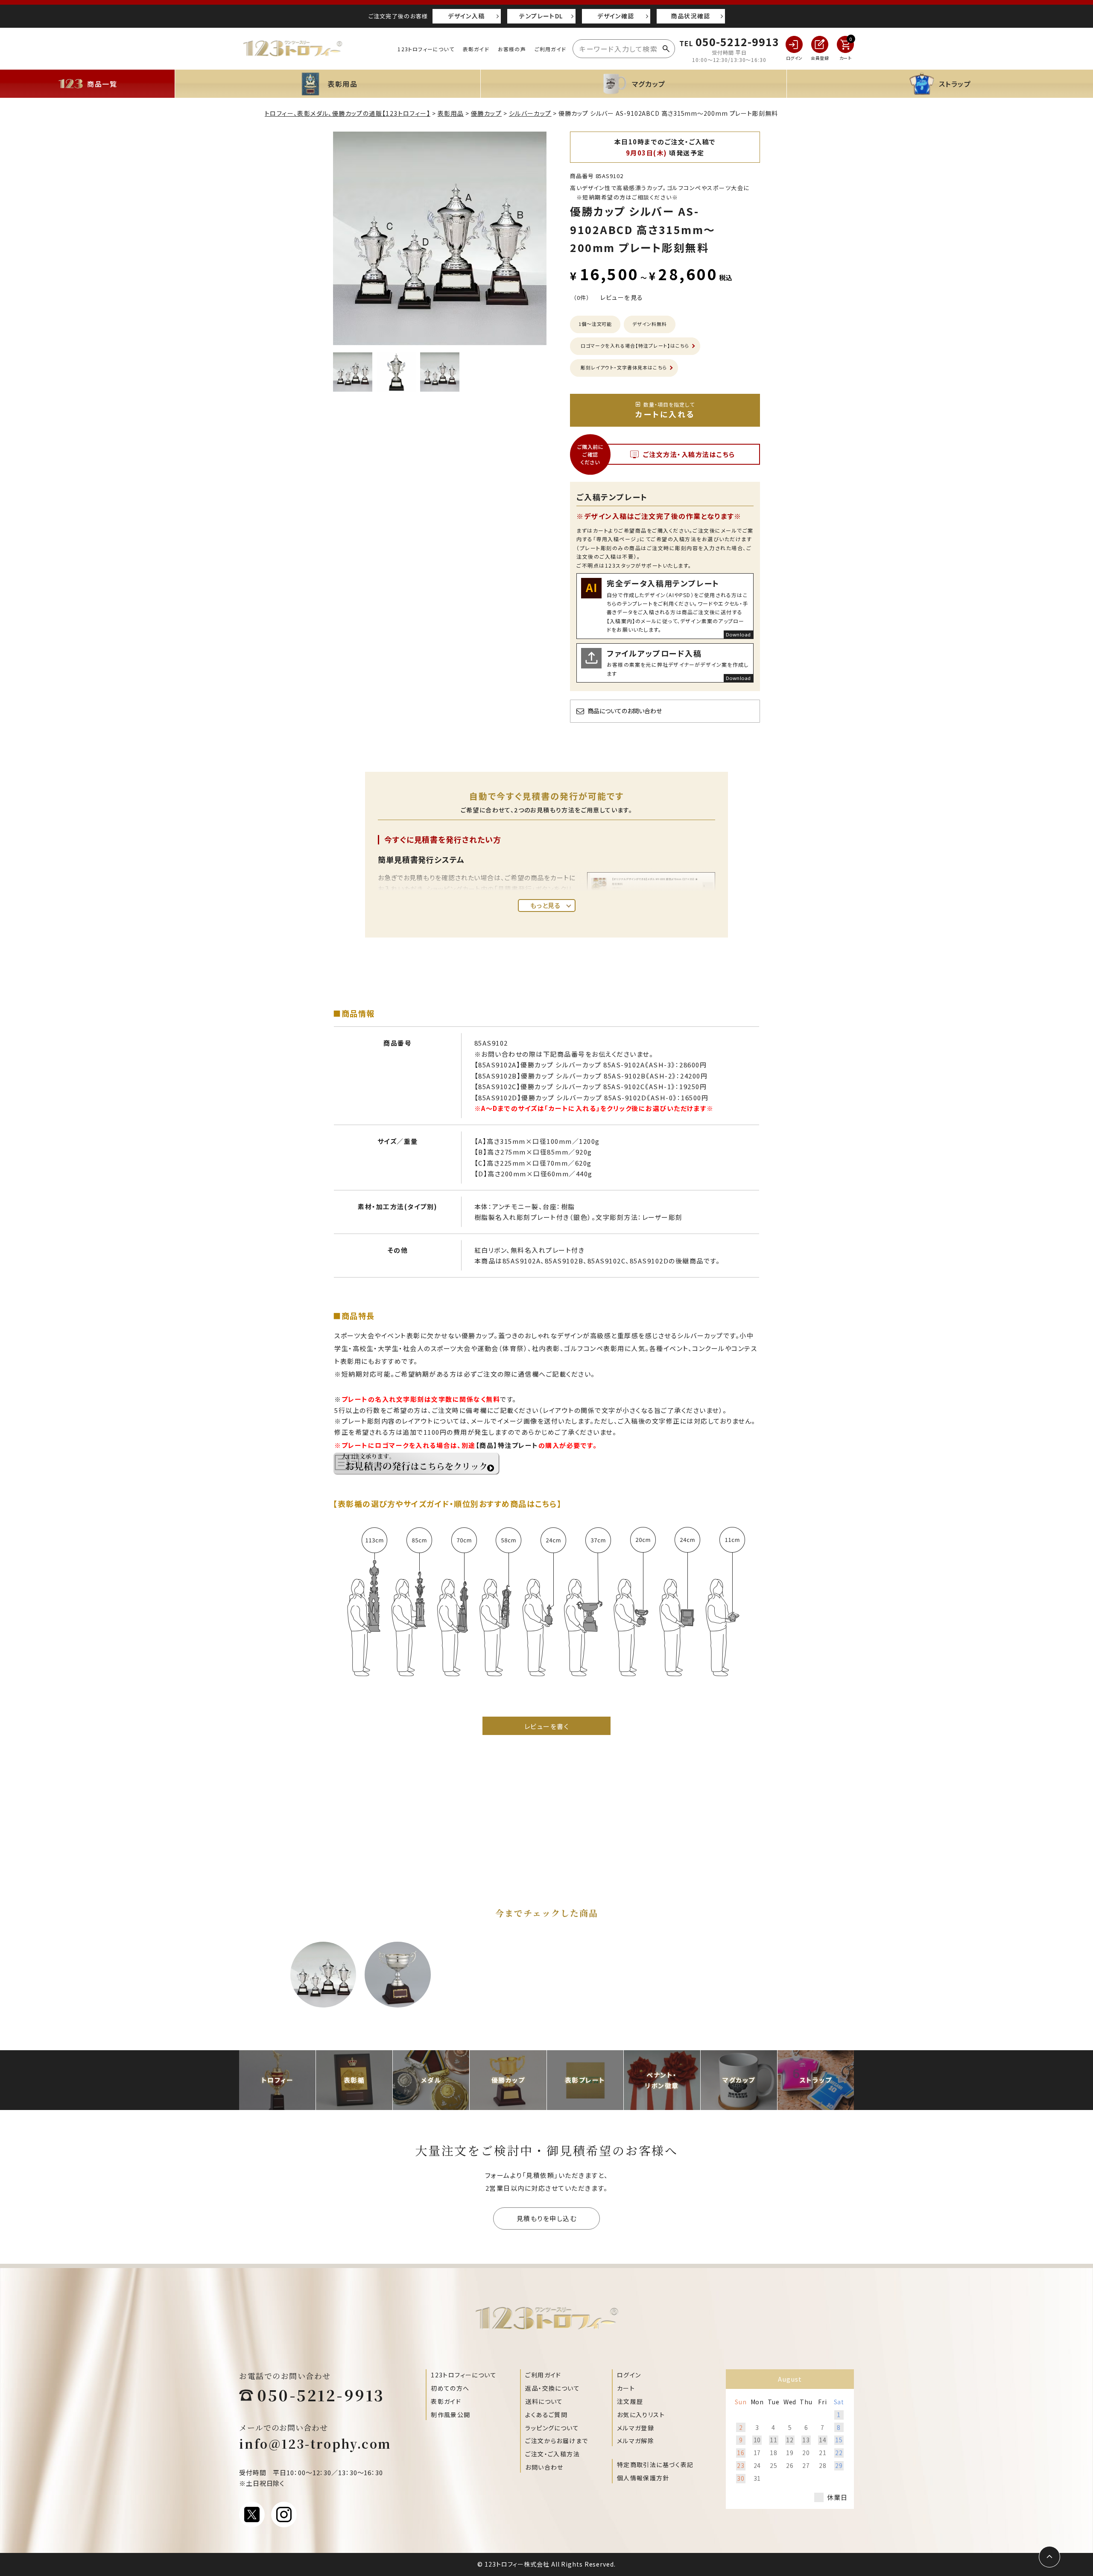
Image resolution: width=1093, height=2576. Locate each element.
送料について (544, 2401)
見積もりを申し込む (547, 2218)
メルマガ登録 (636, 2428)
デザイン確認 (616, 16)
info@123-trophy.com (315, 2444)
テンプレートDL (541, 16)
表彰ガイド (476, 49)
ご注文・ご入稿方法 (552, 2454)
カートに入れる (665, 410)
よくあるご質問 (546, 2415)
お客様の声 (512, 49)
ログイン (629, 2375)
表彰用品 (451, 113)
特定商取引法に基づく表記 (655, 2465)
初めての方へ (450, 2388)
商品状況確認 (690, 16)
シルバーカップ (530, 113)
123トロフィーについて (426, 49)
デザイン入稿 (466, 16)
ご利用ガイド (550, 49)
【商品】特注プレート (507, 1445)
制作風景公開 (450, 2415)
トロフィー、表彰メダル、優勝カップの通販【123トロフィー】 (348, 113)
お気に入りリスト (641, 2415)
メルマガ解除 (636, 2441)
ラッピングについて (552, 2428)
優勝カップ (486, 113)
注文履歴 (630, 2401)
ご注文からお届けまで (557, 2441)
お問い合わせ (544, 2467)
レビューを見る (622, 297)
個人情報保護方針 (643, 2478)
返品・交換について (552, 2388)
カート (626, 2388)
